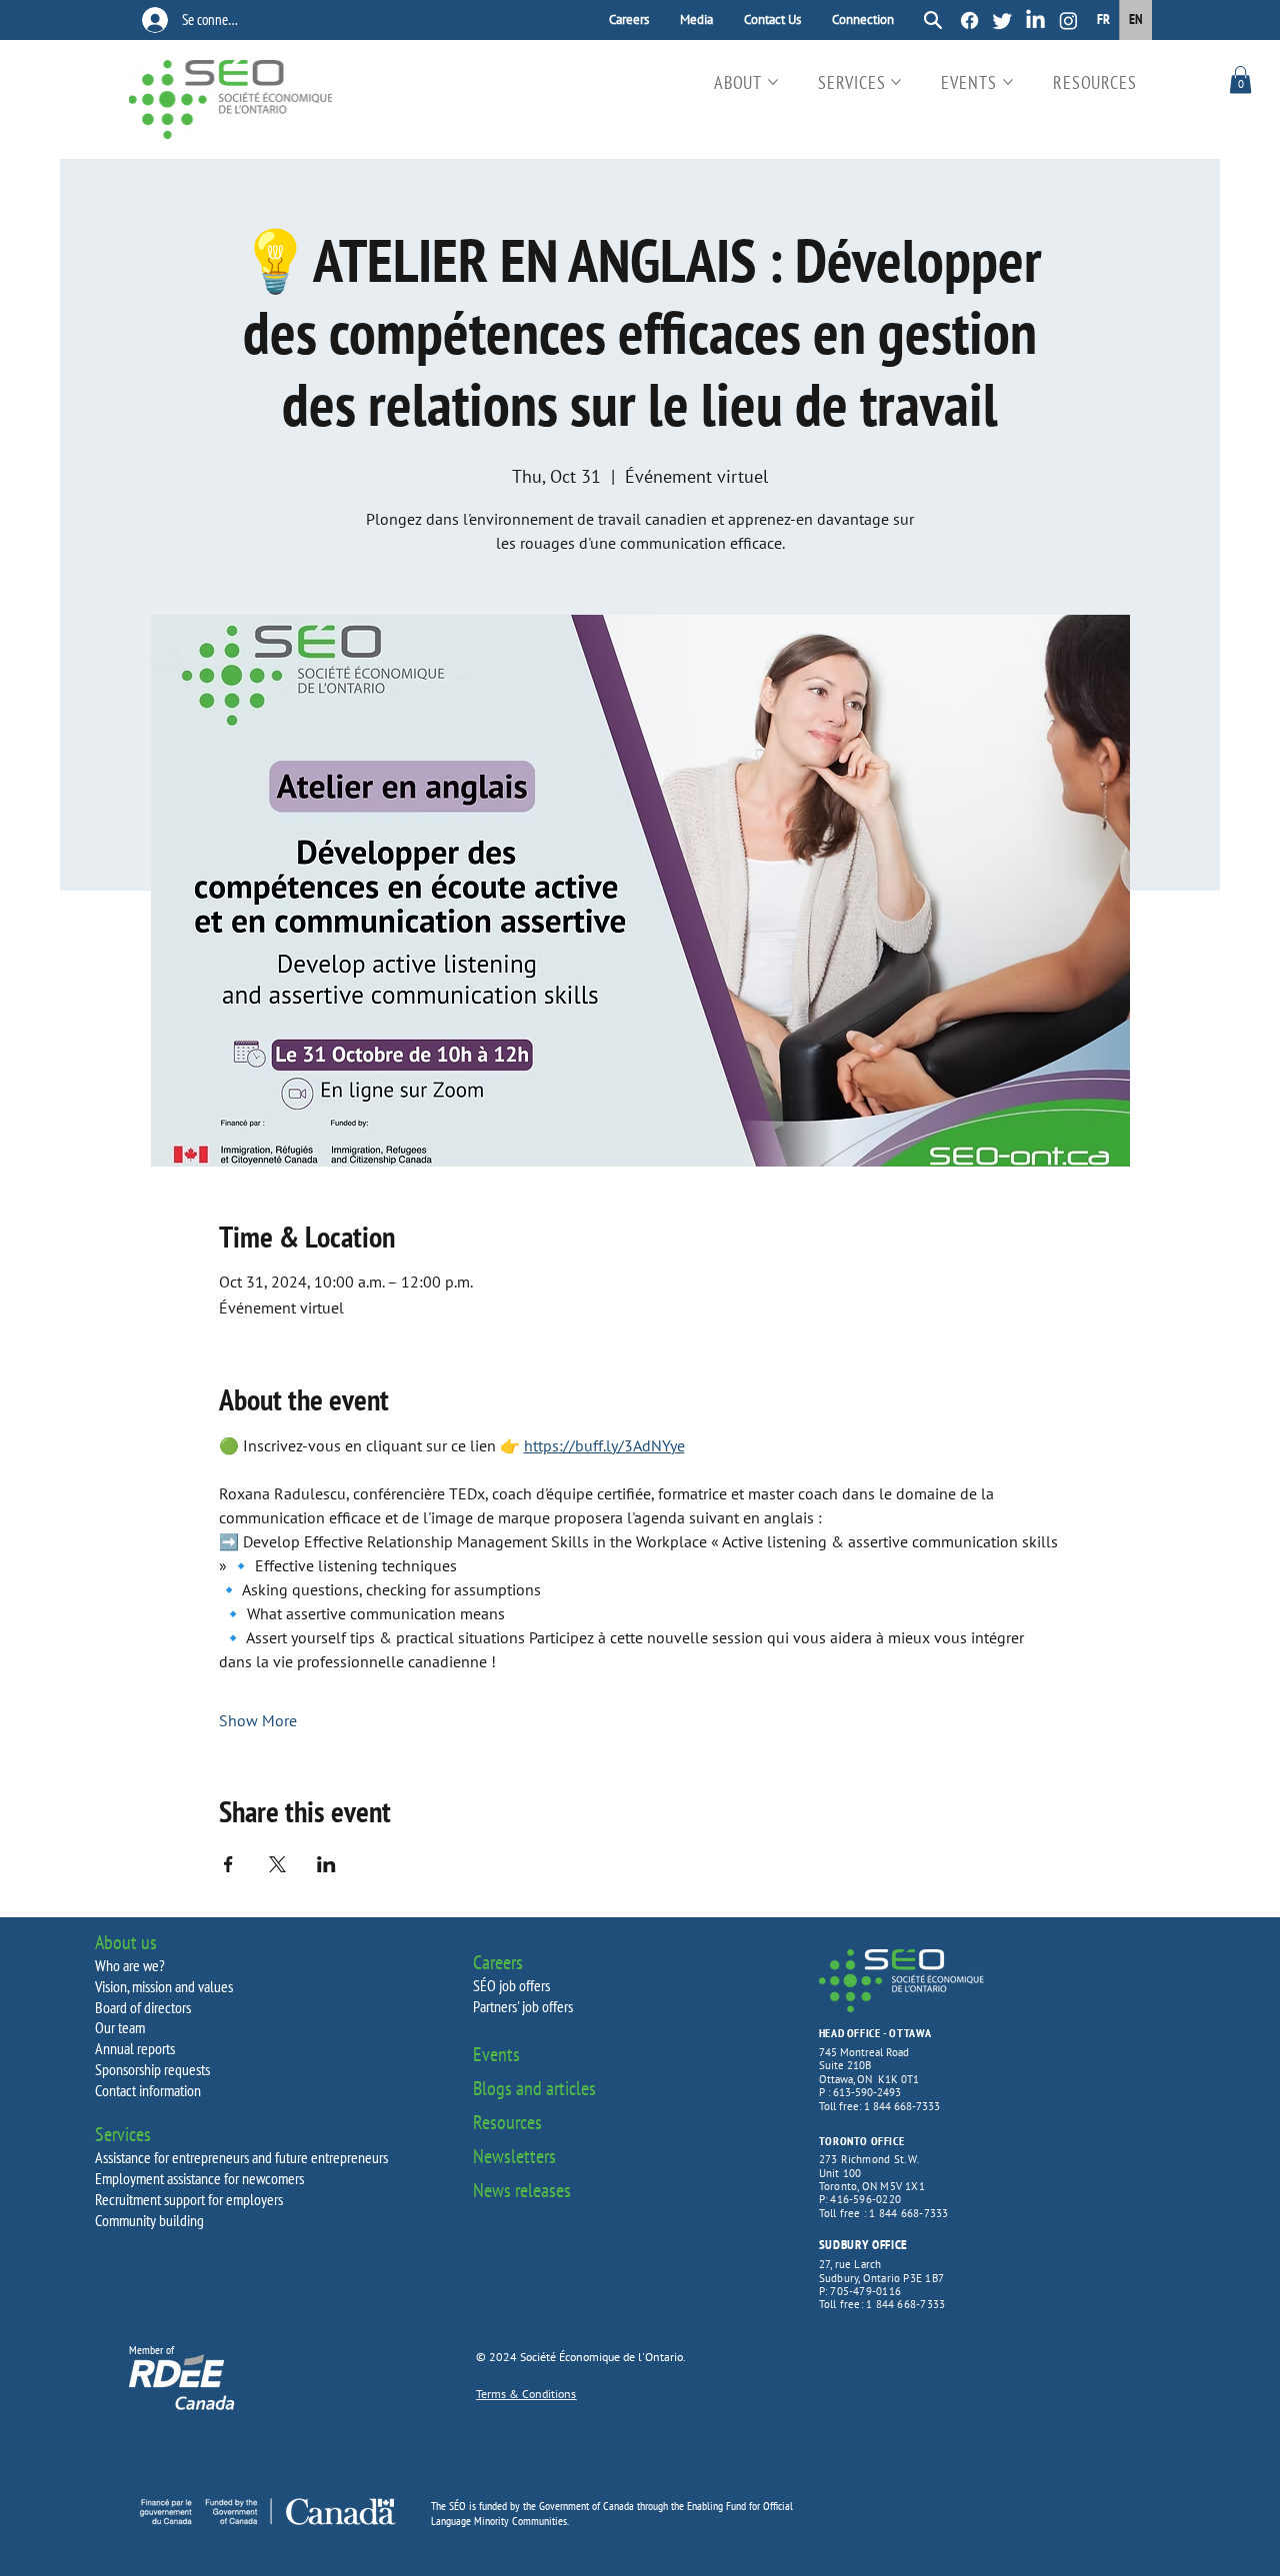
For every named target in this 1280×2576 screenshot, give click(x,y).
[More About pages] (773, 82)
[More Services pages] (896, 82)
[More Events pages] (1008, 82)
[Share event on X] (277, 1864)
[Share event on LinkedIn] (326, 1864)
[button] (1240, 79)
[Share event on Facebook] (228, 1864)
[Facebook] (969, 20)
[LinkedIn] (1035, 20)
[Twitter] (1002, 20)
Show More (258, 1720)
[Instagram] (1068, 20)
